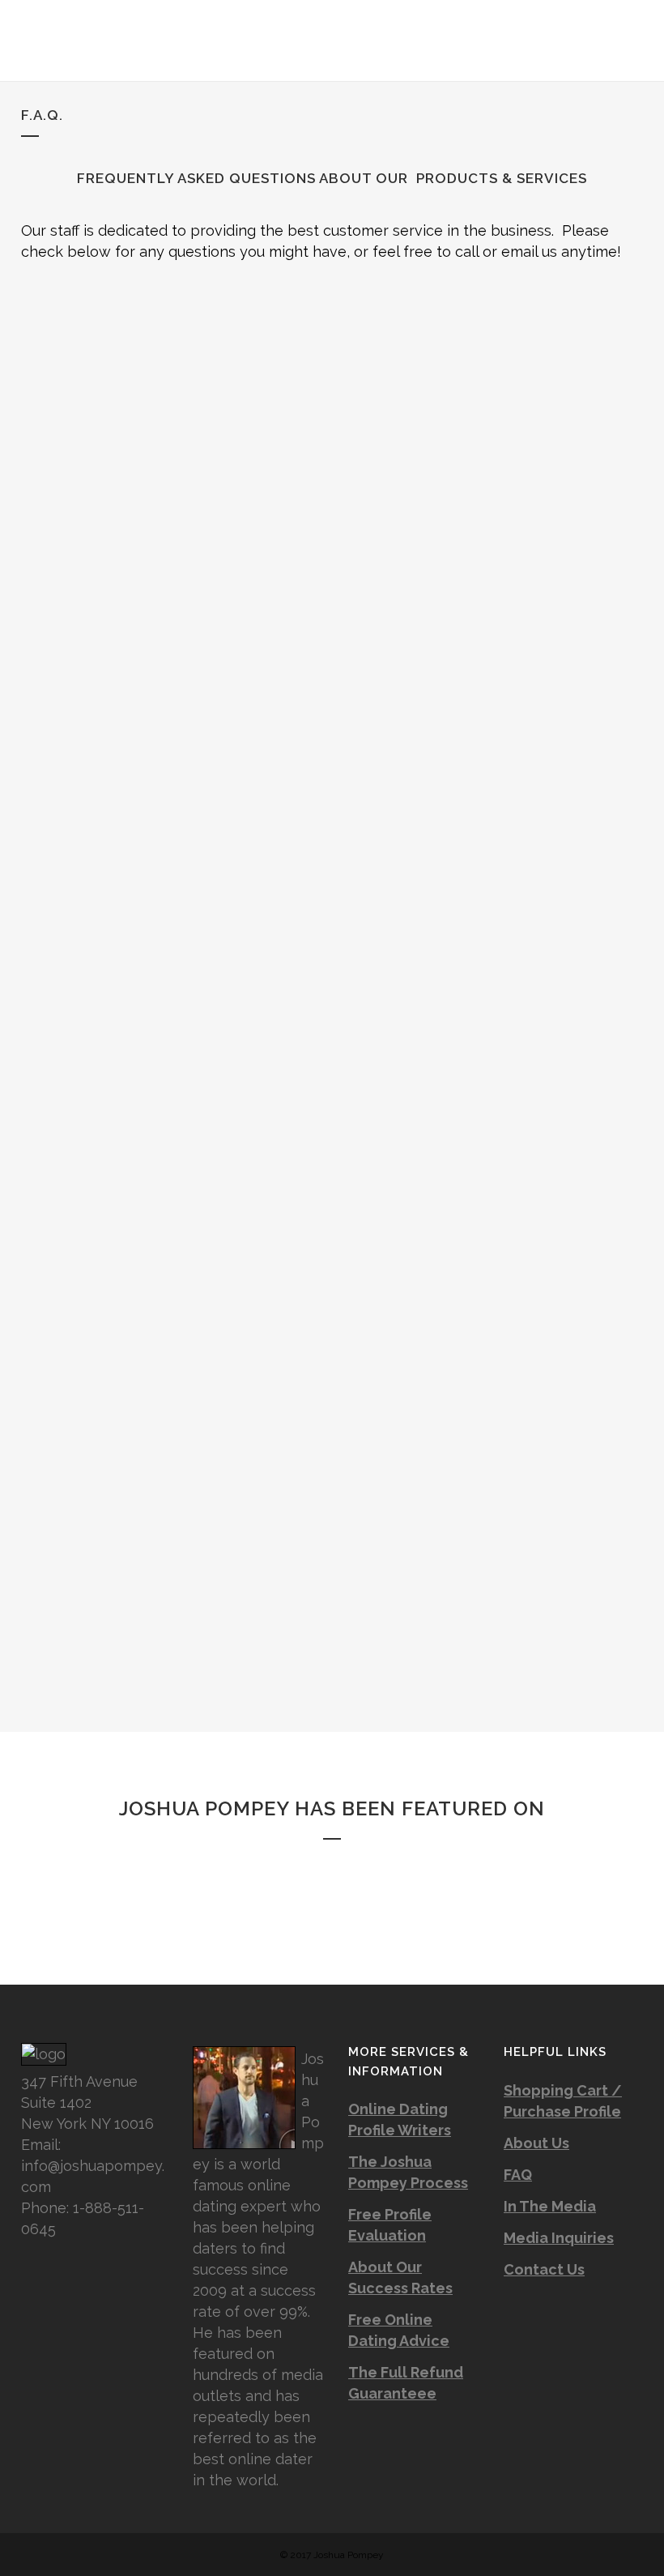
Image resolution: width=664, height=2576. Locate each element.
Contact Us (544, 2269)
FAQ (518, 2175)
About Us (536, 2143)
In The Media (550, 2206)
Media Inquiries (559, 2238)
